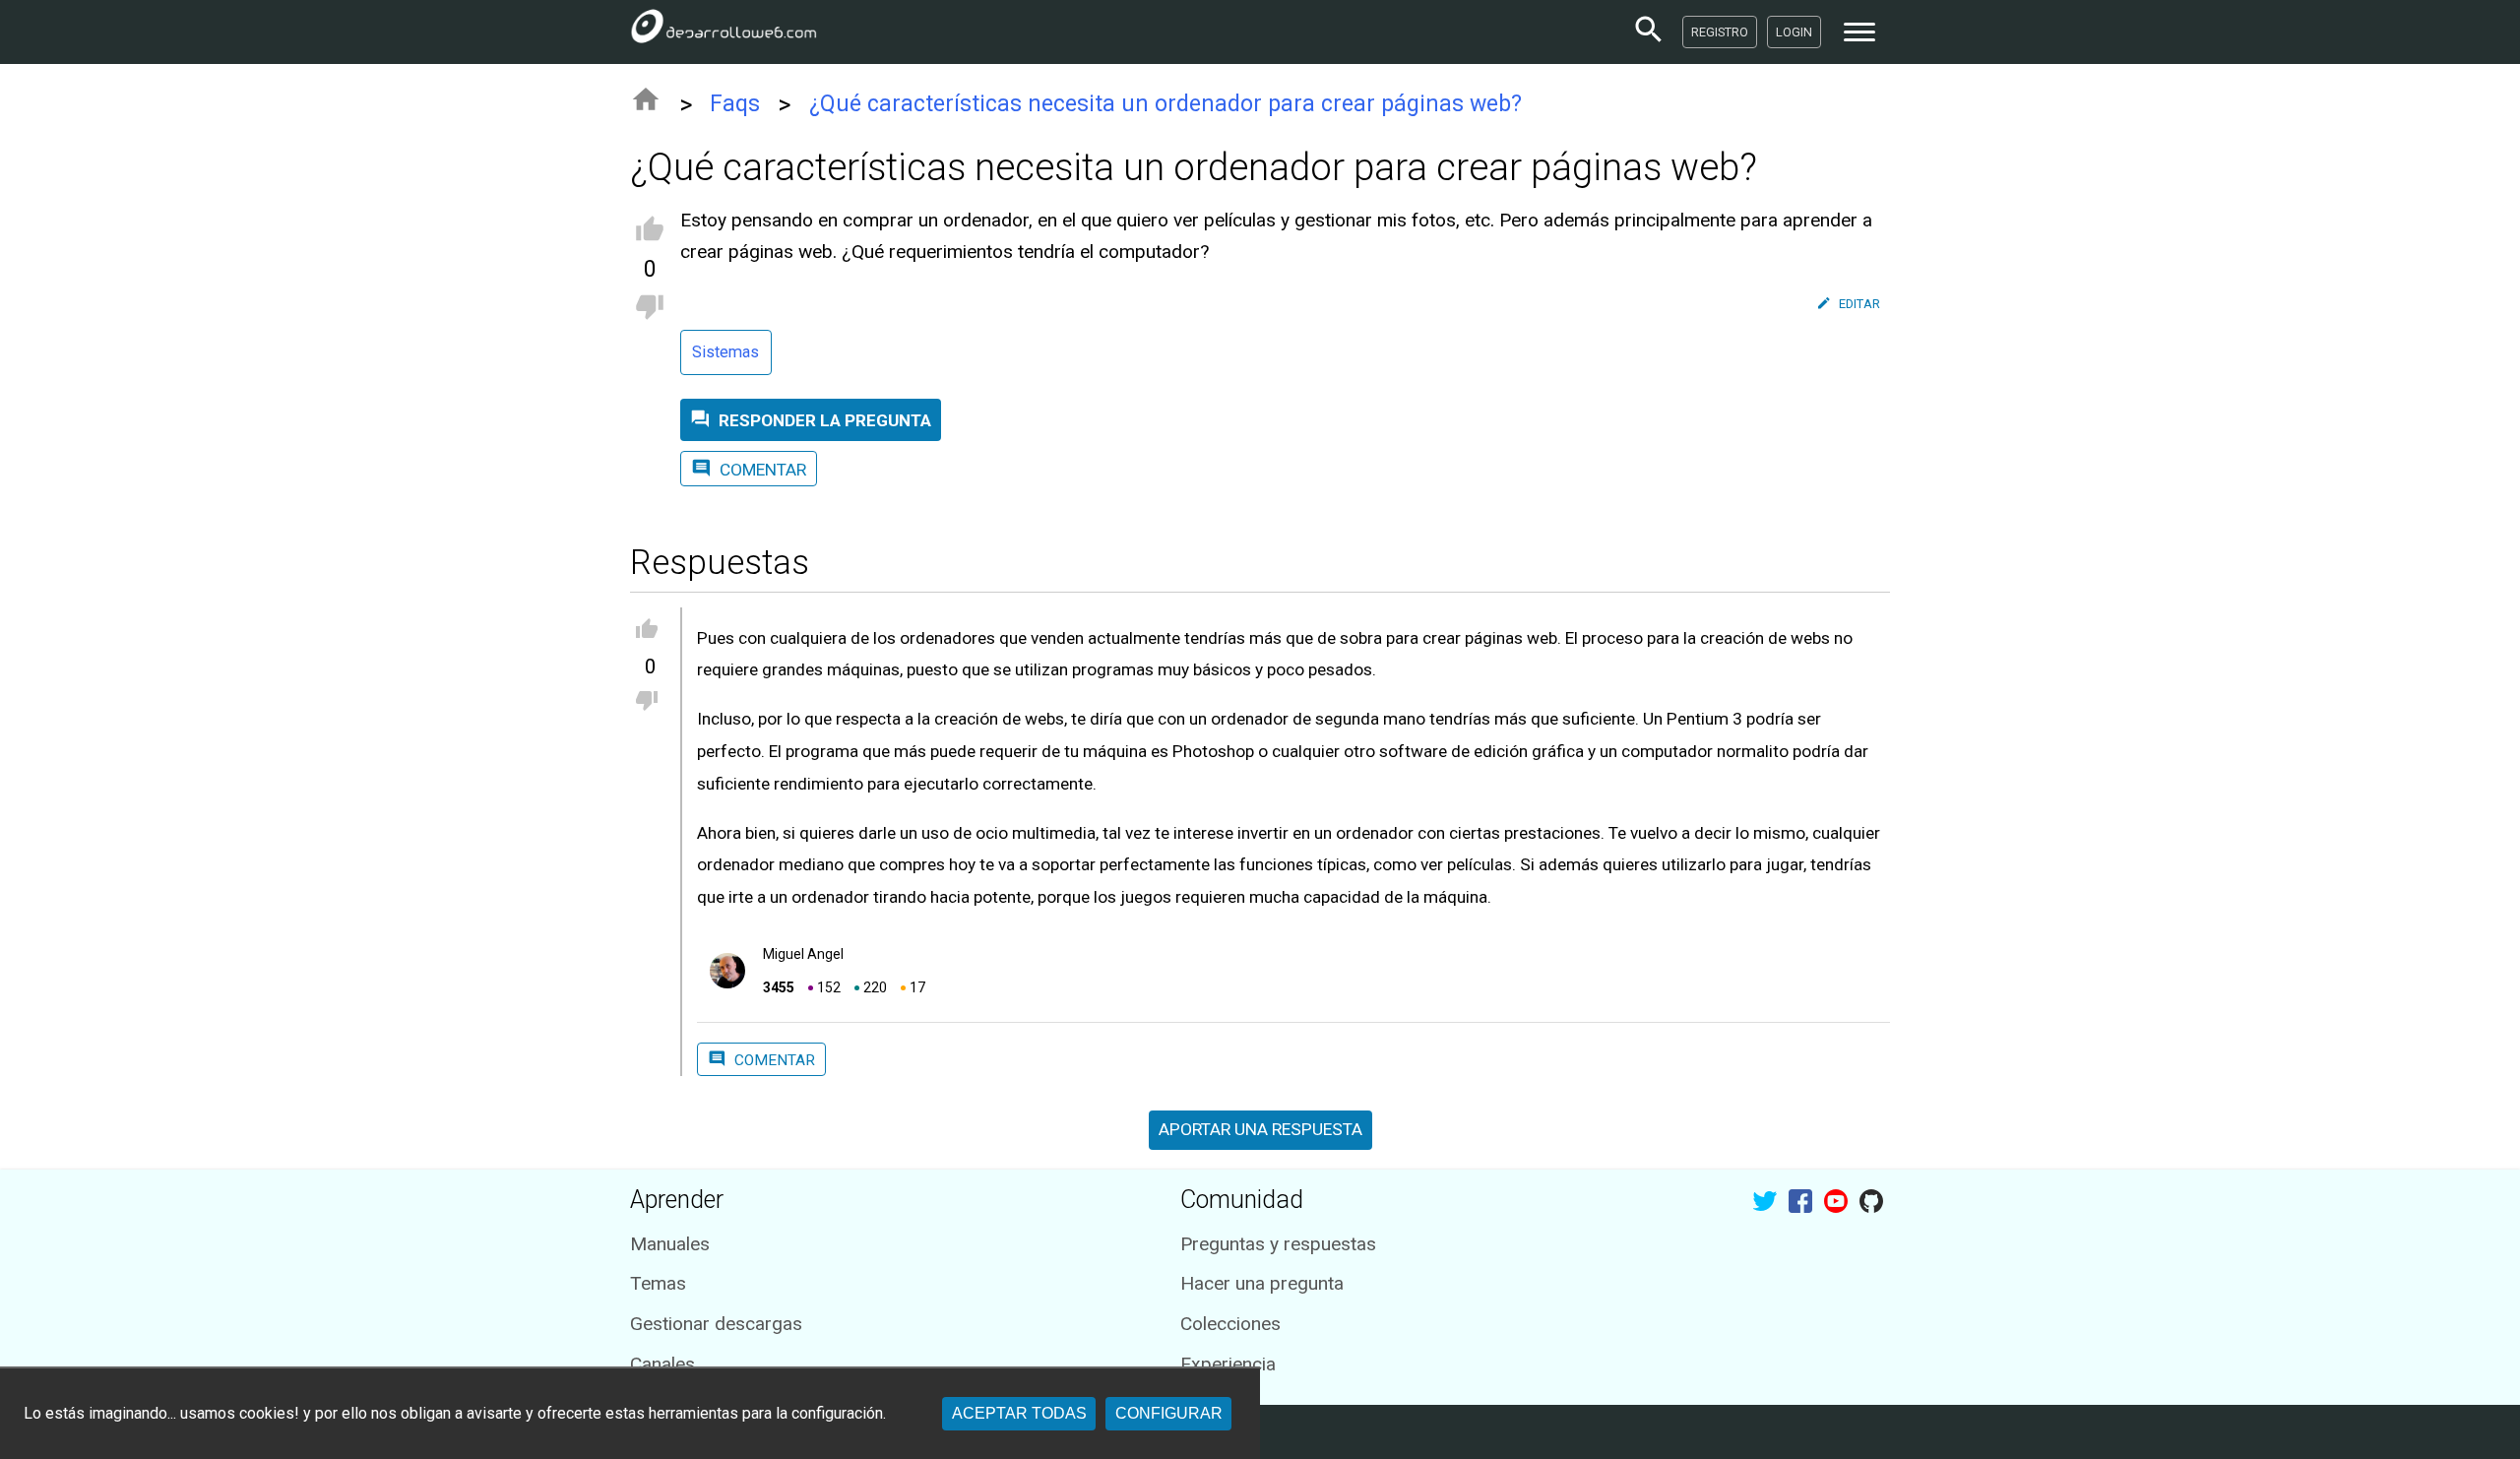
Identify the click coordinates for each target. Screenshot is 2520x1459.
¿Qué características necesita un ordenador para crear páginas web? (1165, 104)
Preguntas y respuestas (1278, 1244)
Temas (658, 1283)
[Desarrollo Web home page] (724, 32)
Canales (662, 1364)
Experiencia (1228, 1364)
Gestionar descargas (716, 1324)
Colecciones (1230, 1324)
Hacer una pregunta (1262, 1283)
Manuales (670, 1244)
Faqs (735, 104)
